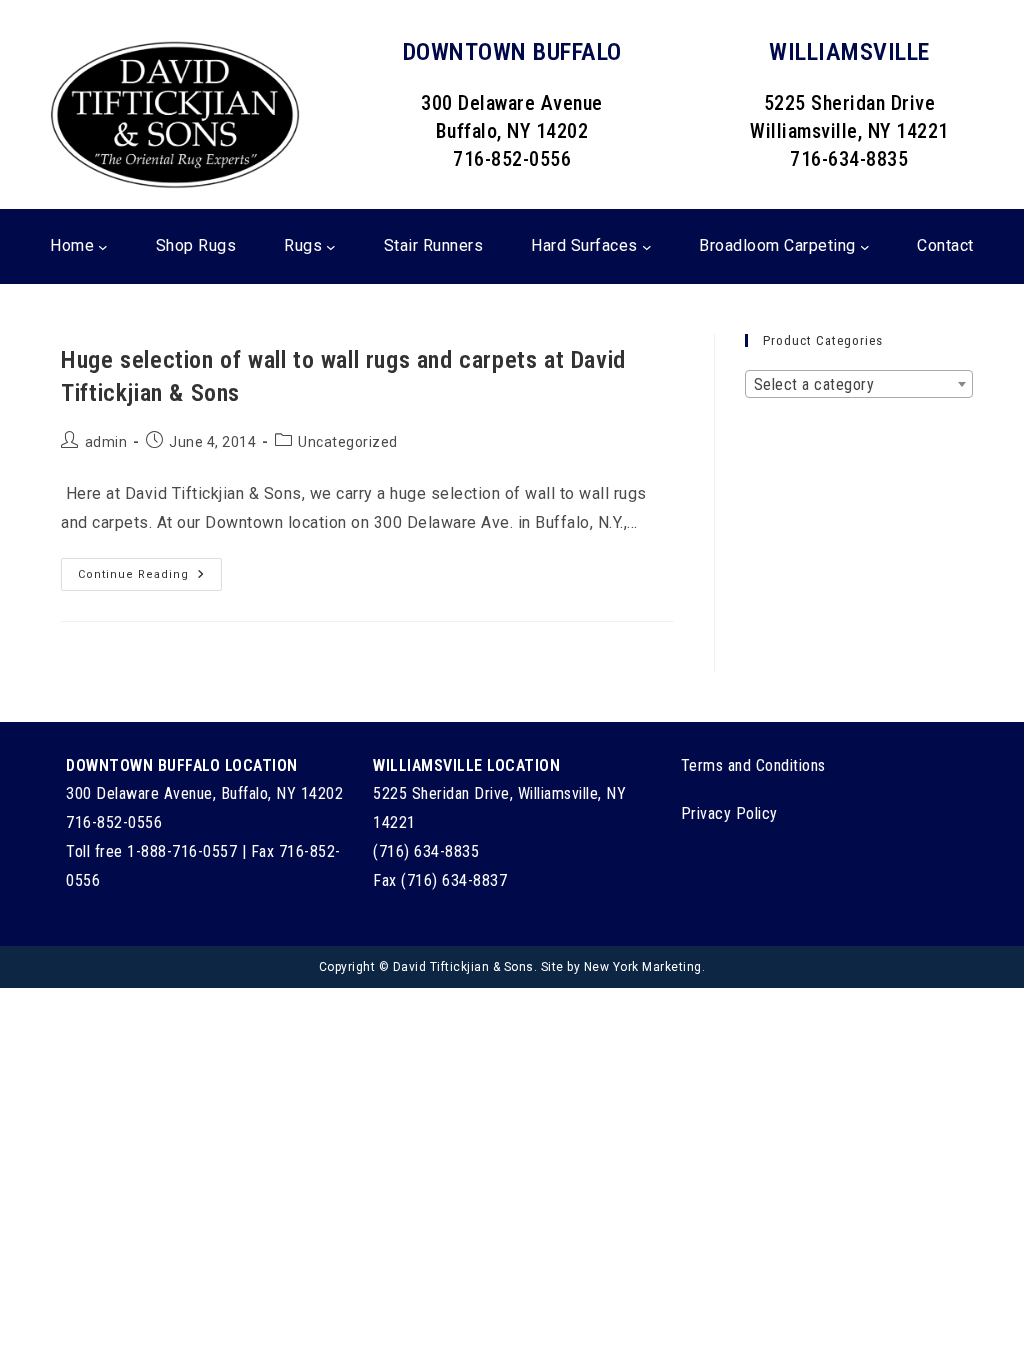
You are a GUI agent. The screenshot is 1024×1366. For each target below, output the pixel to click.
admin (106, 442)
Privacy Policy (729, 813)
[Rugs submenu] (331, 246)
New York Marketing (643, 967)
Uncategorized (348, 442)
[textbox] (859, 385)
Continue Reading (150, 579)
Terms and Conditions (753, 765)
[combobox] (859, 384)
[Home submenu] (103, 246)
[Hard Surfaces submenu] (647, 246)
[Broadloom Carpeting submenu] (865, 246)
